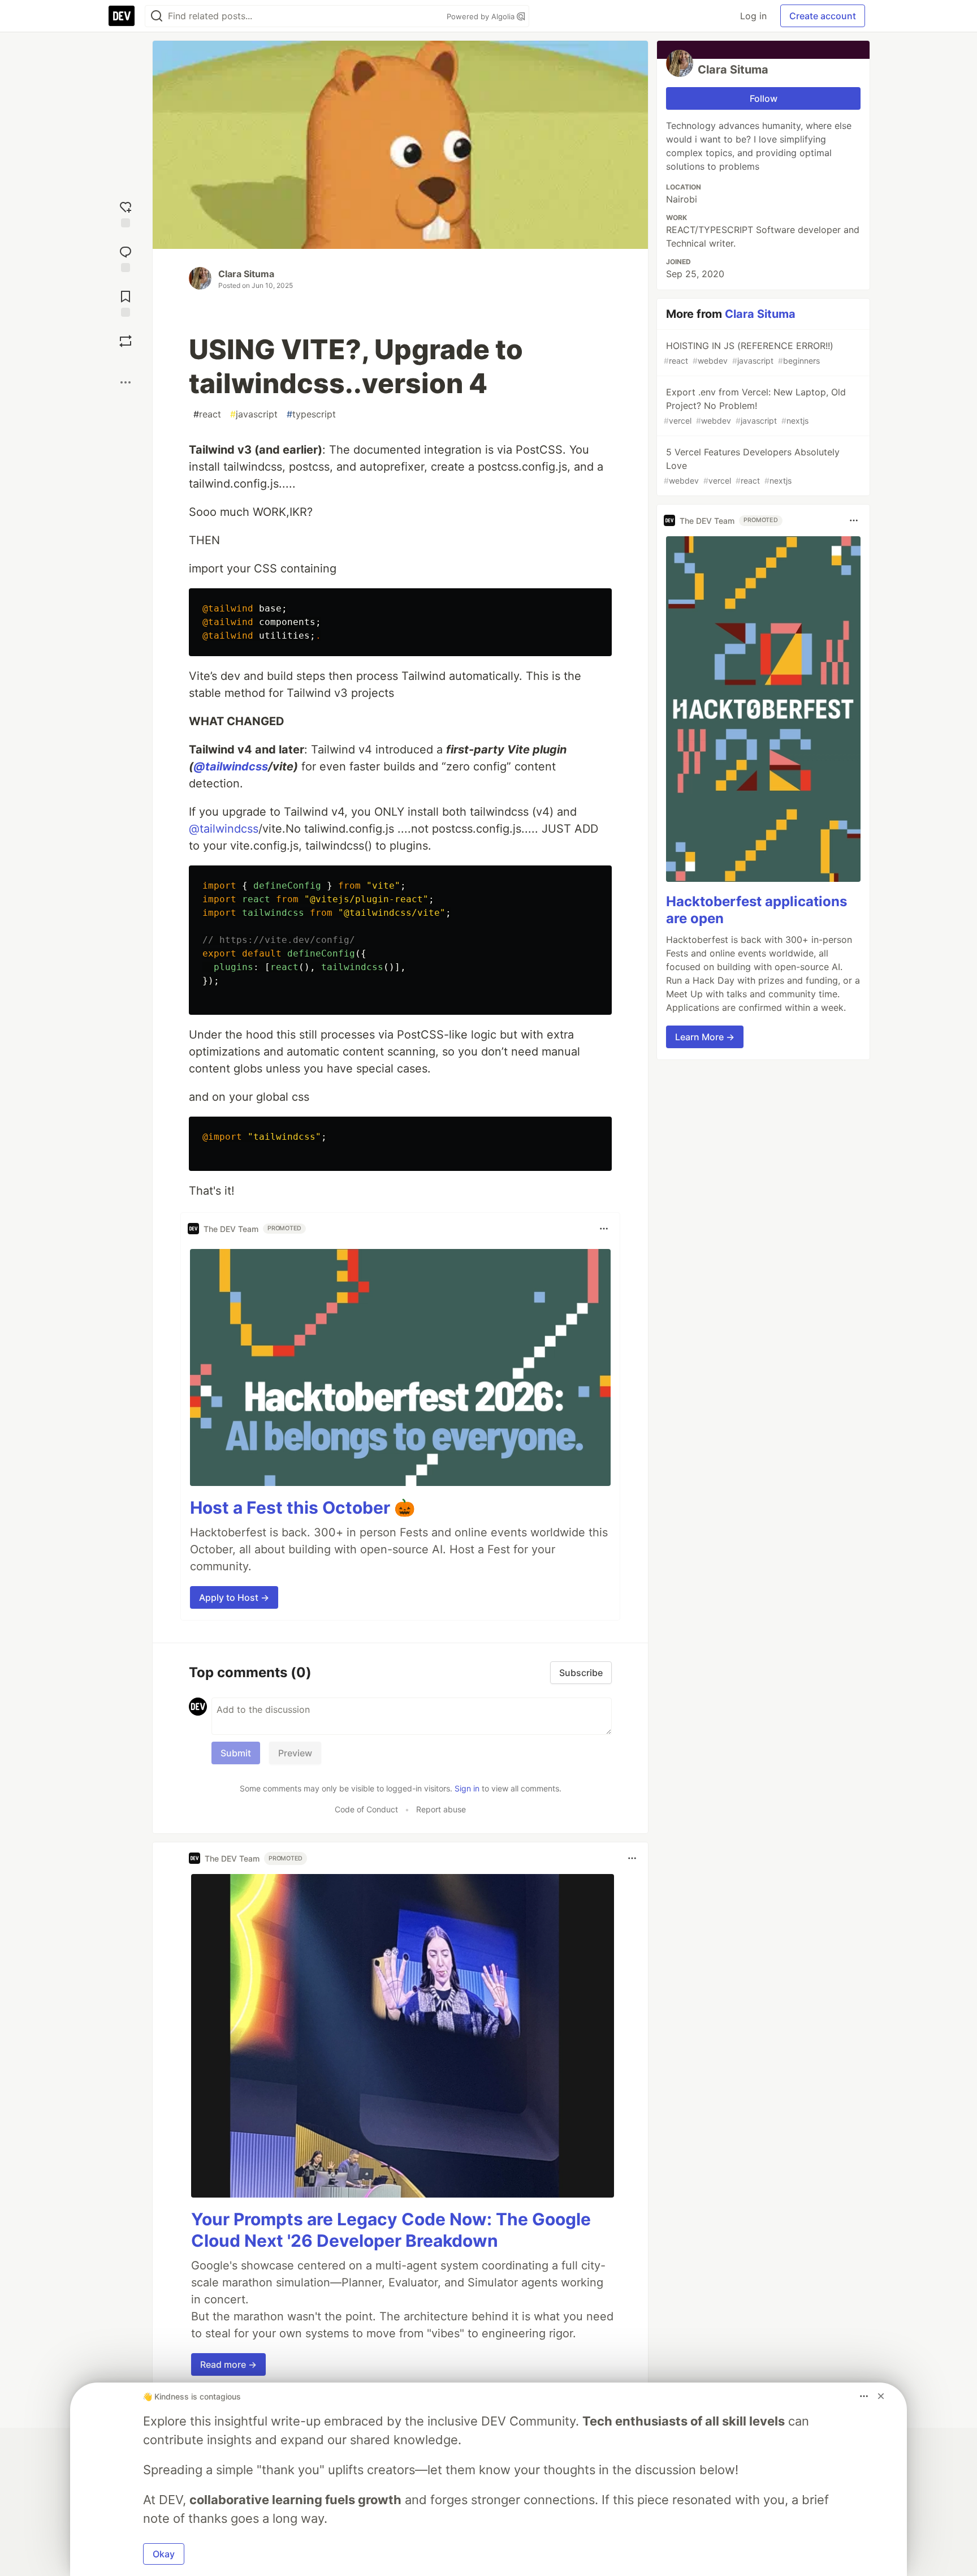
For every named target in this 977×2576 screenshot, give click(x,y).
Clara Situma (246, 274)
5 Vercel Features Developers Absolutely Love (752, 466)
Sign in (467, 1788)
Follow (764, 98)
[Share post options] (126, 382)
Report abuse (441, 1809)
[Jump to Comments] (126, 258)
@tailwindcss (231, 766)
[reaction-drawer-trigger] (126, 213)
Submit (236, 1753)
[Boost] (126, 341)
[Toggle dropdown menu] (604, 1229)
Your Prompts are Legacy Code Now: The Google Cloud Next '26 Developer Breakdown (391, 2230)
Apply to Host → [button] (234, 1597)
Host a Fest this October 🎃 (302, 1507)
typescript (311, 414)
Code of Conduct (366, 1809)
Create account (823, 16)
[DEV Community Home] (122, 16)
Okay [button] (164, 2554)
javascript (254, 414)
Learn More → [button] (705, 1037)
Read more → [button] (228, 2364)
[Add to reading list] (126, 302)
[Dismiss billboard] (881, 2396)
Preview (295, 1753)
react (207, 414)
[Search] (157, 16)
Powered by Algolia (482, 16)
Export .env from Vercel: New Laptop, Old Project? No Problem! (755, 406)
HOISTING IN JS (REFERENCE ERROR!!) (749, 353)
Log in (753, 16)
